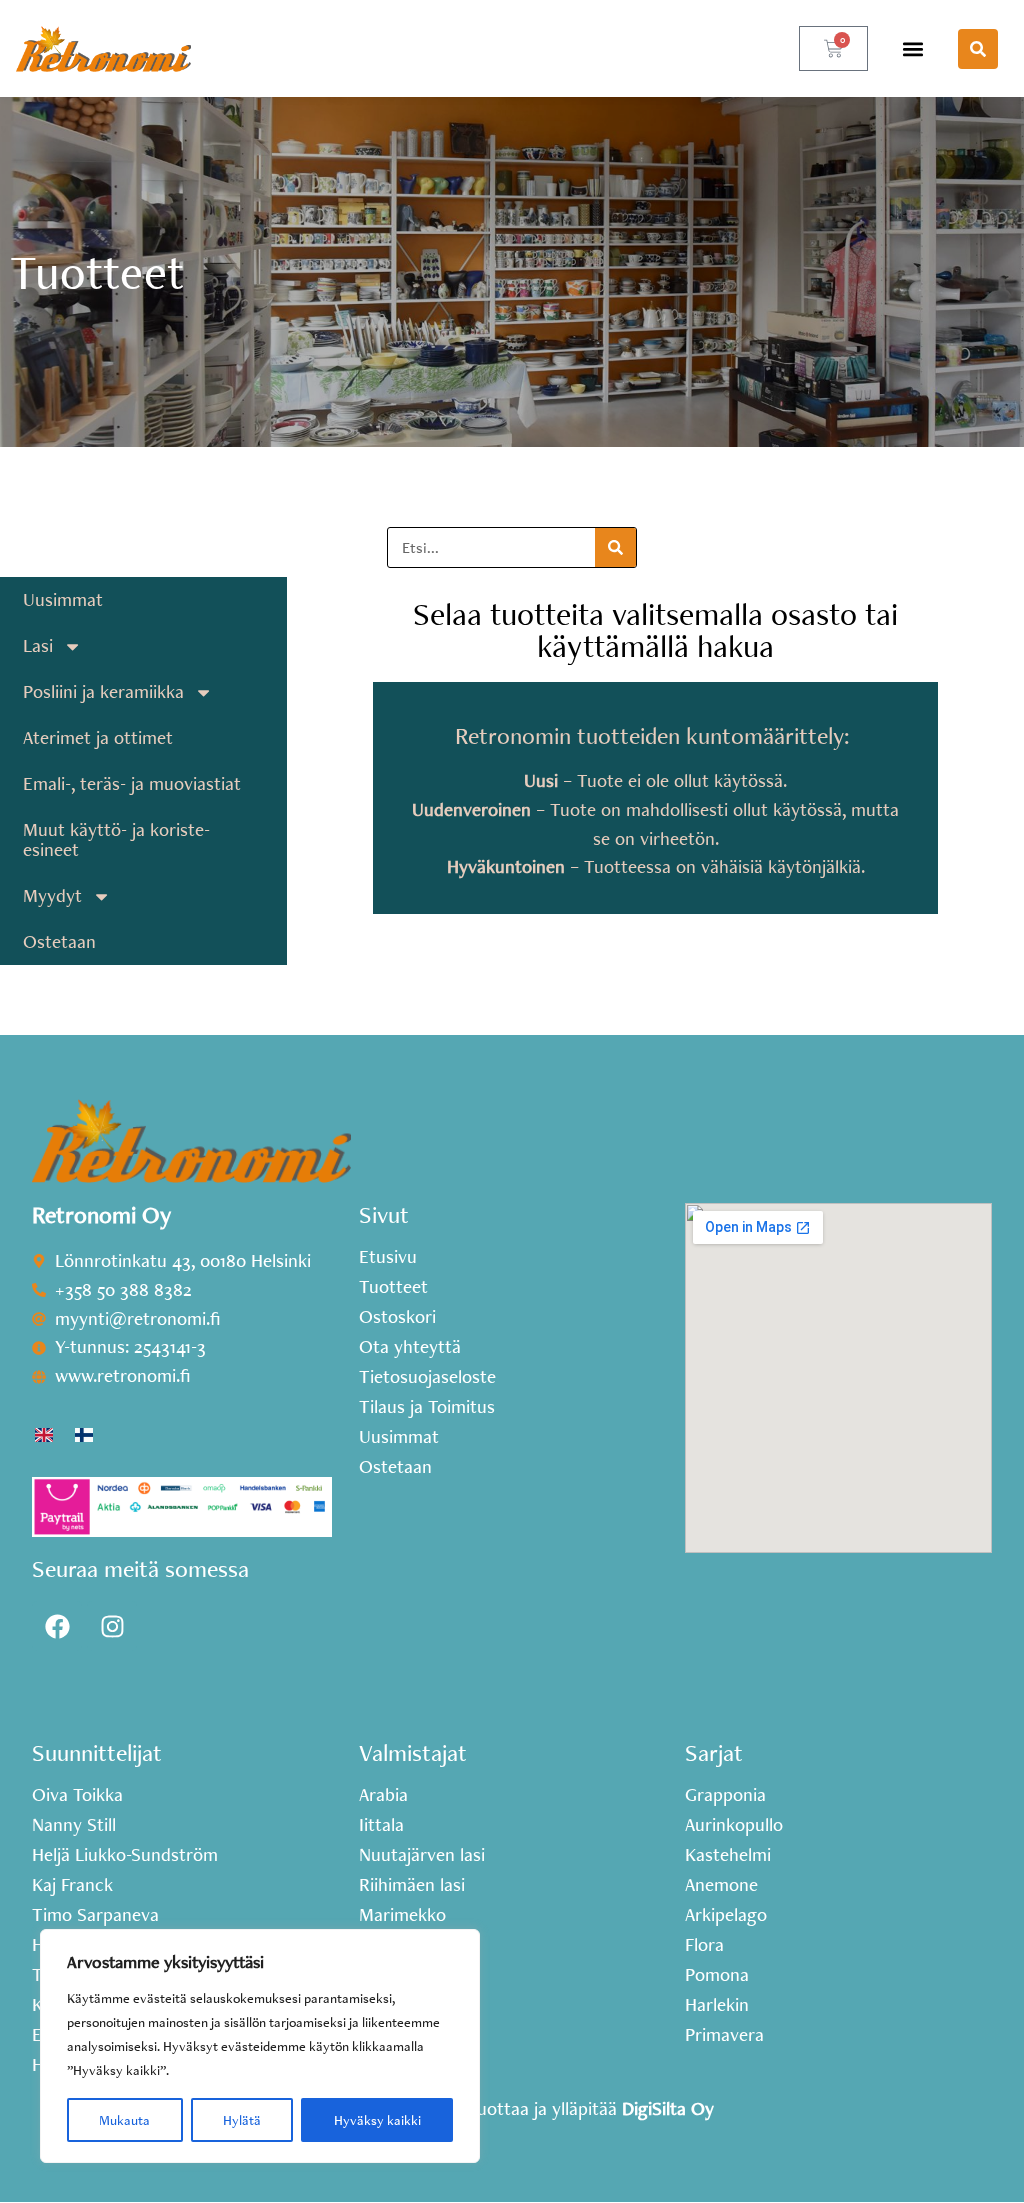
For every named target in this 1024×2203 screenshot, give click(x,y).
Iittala (381, 1825)
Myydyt (52, 895)
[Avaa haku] (978, 49)
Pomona (717, 1975)
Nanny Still (74, 1825)
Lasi (38, 645)
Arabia (383, 1795)
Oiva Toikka (77, 1795)
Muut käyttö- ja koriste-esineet (116, 839)
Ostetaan (59, 941)
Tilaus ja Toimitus (427, 1407)
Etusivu (388, 1257)
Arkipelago (726, 1915)
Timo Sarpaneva (95, 1915)
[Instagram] (112, 1626)
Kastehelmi (728, 1855)
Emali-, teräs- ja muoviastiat (132, 783)
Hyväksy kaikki (377, 2120)
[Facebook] (57, 1626)
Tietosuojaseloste (427, 1377)
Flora (704, 1945)
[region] (260, 2046)
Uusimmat (63, 599)
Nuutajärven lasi (422, 1855)
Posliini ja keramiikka (103, 691)
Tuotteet (393, 1287)
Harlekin (717, 2005)
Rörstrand (398, 2035)
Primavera (724, 2035)
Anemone (721, 1885)
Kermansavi (404, 2005)
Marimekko (402, 1915)
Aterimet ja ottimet (98, 737)
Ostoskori (397, 1317)
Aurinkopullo (734, 1825)
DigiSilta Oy (668, 2108)
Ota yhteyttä (410, 1347)
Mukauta (124, 2120)
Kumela (388, 2065)
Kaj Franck (72, 1885)
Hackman (395, 1975)
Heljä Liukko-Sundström (125, 1855)
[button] (913, 48)
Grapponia (725, 1795)
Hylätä (242, 2120)
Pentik (383, 1945)
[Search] (615, 547)
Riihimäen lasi (412, 1885)
